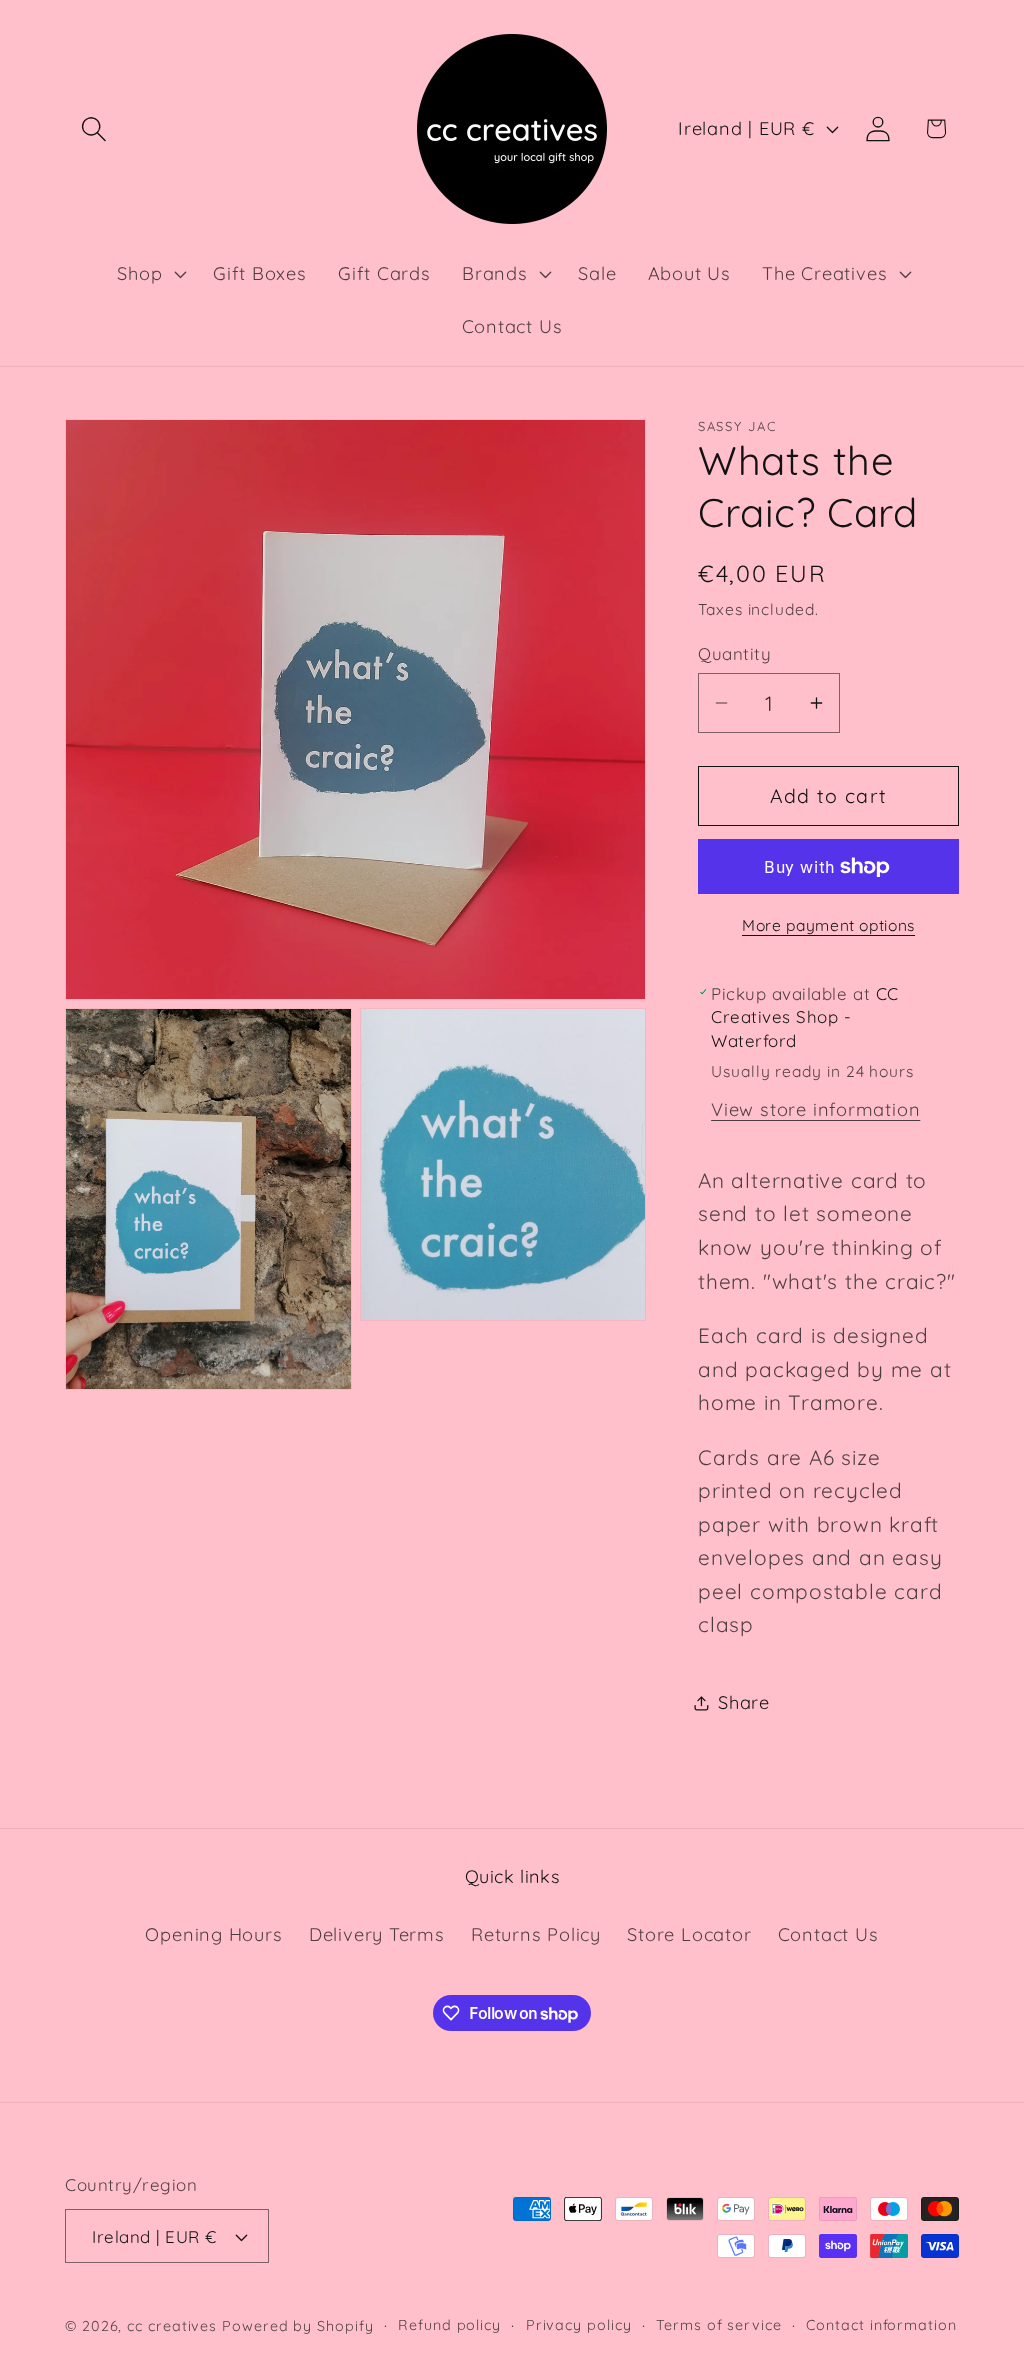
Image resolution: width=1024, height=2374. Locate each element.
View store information (815, 1109)
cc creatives (172, 2326)
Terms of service (719, 2325)
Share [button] (744, 1702)
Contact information (881, 2325)
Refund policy (449, 2325)
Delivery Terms (377, 1934)
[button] (93, 128)
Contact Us (828, 1934)
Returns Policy (536, 1934)
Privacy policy (579, 2325)
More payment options (828, 925)
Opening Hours (213, 1934)
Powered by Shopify (297, 2326)
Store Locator (689, 1934)
